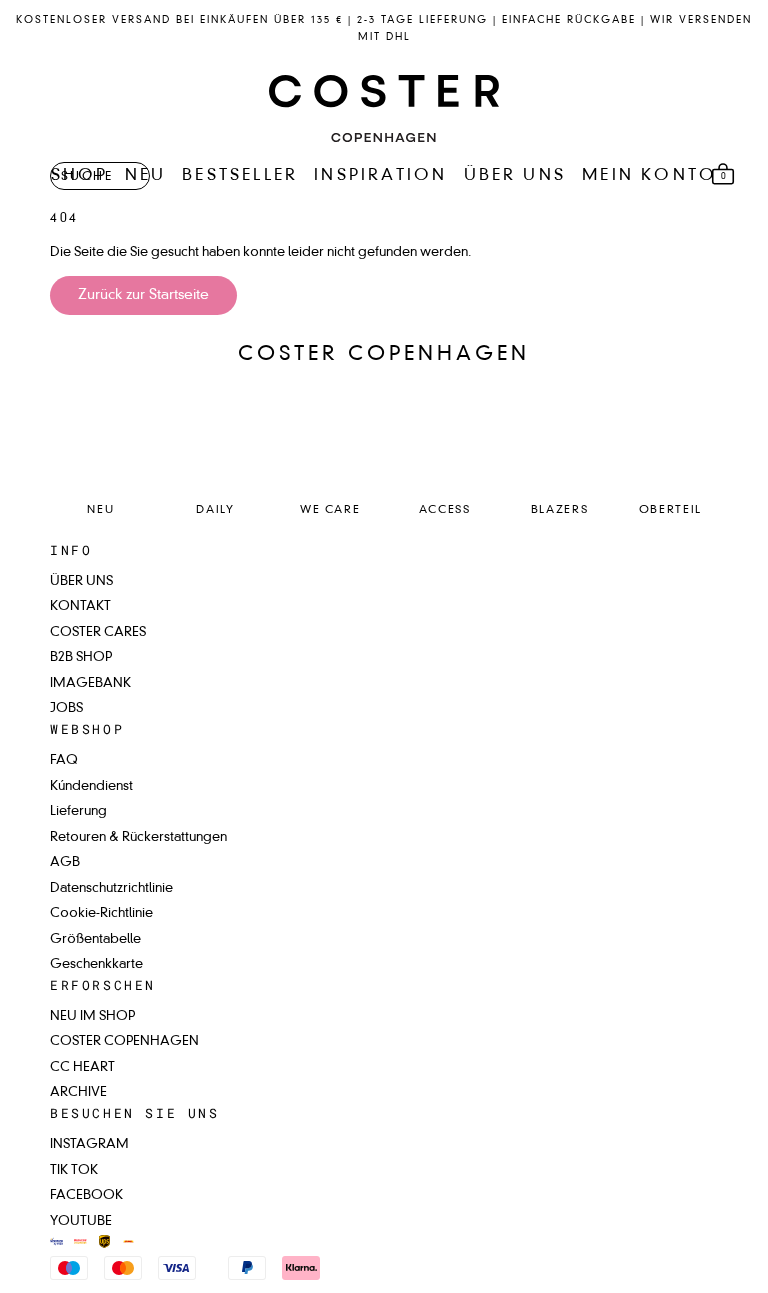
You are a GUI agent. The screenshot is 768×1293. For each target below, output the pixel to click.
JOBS (66, 708)
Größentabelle (95, 939)
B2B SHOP (81, 657)
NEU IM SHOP (92, 1016)
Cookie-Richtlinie (101, 913)
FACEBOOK (86, 1195)
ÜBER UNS (515, 176)
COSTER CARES (98, 632)
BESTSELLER (240, 176)
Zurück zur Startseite (143, 295)
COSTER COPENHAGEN (124, 1041)
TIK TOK (74, 1170)
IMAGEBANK (90, 683)
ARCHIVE (78, 1092)
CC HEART (82, 1067)
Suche (87, 177)
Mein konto (649, 176)
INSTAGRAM (89, 1144)
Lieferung (78, 811)
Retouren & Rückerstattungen (138, 837)
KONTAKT (80, 606)
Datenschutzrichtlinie (111, 888)
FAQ (64, 760)
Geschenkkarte (96, 964)
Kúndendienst (91, 786)
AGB (65, 862)
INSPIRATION (380, 176)
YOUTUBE (81, 1221)
